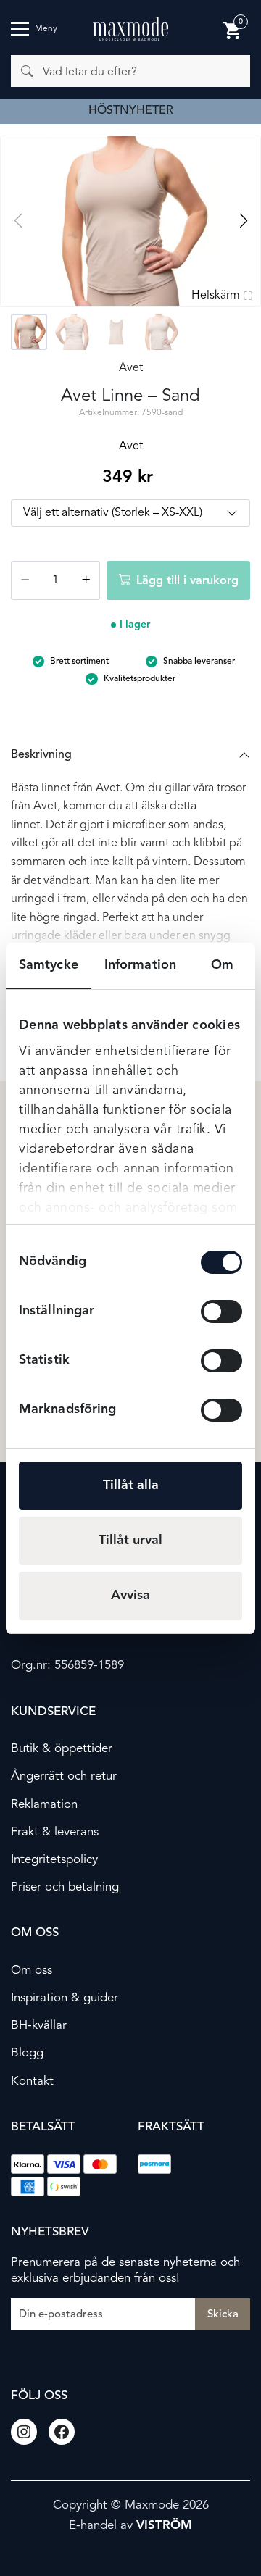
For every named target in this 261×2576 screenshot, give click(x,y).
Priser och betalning (65, 1887)
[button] (243, 221)
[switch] (221, 1312)
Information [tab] (140, 965)
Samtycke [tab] (49, 965)
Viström (164, 2526)
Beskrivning (41, 755)
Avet (131, 368)
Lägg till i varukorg (187, 581)
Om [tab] (222, 965)
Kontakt (32, 2081)
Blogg (27, 2053)
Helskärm (216, 296)
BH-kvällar (39, 2026)
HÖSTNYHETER (131, 111)
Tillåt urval (130, 1541)
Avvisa (130, 1596)
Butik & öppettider (62, 1749)
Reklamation (44, 1805)
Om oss (32, 1971)
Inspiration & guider (65, 1998)
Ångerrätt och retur (64, 1776)
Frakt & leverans (55, 1832)
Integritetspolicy (54, 1860)
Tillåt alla (131, 1485)
